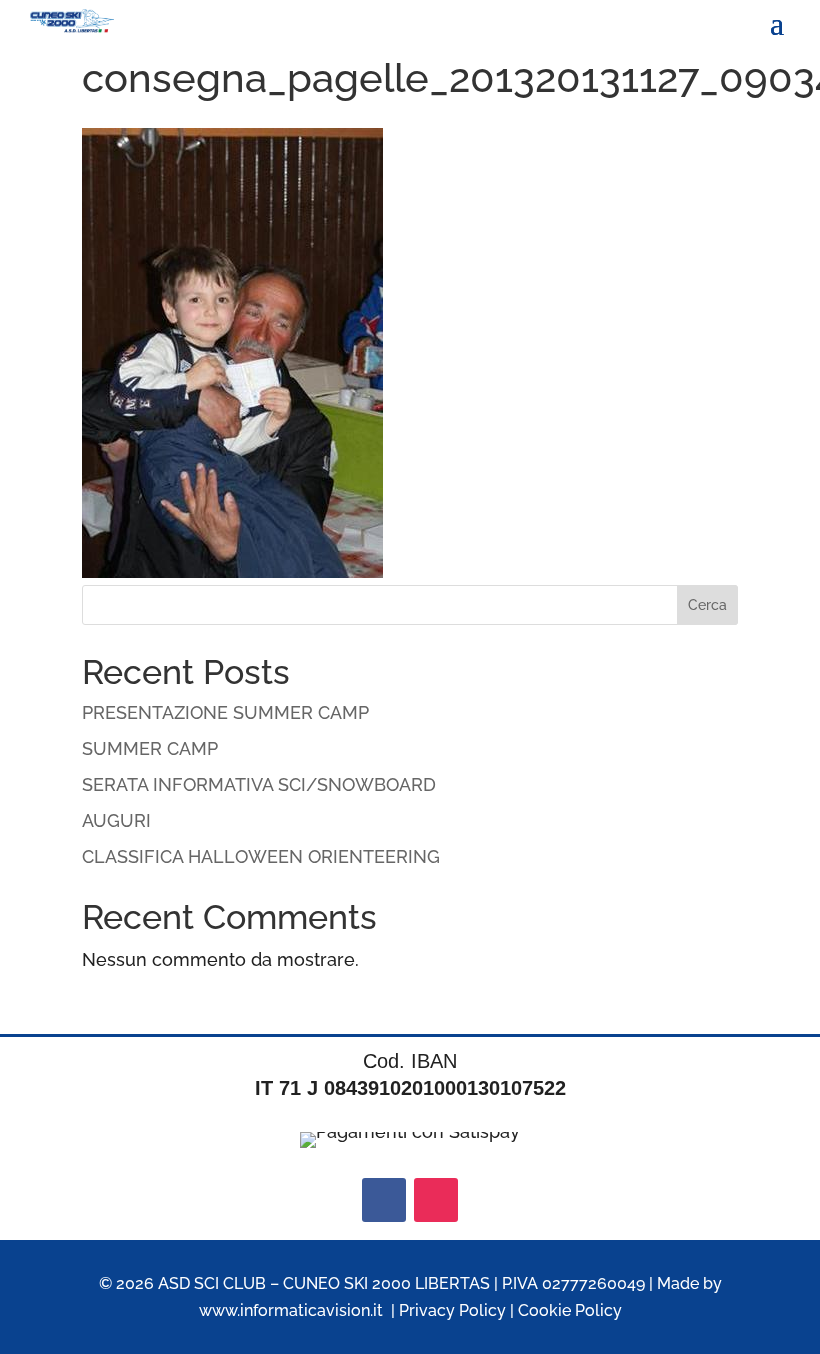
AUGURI (116, 820)
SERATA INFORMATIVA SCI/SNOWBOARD (259, 784)
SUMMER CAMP (150, 748)
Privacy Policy (452, 1310)
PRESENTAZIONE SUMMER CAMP (225, 712)
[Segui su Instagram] (436, 1200)
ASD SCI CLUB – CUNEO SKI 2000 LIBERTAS (324, 1283)
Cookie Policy (570, 1310)
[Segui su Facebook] (384, 1200)
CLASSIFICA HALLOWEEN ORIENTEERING (261, 856)
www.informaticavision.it (291, 1310)
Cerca (707, 605)
